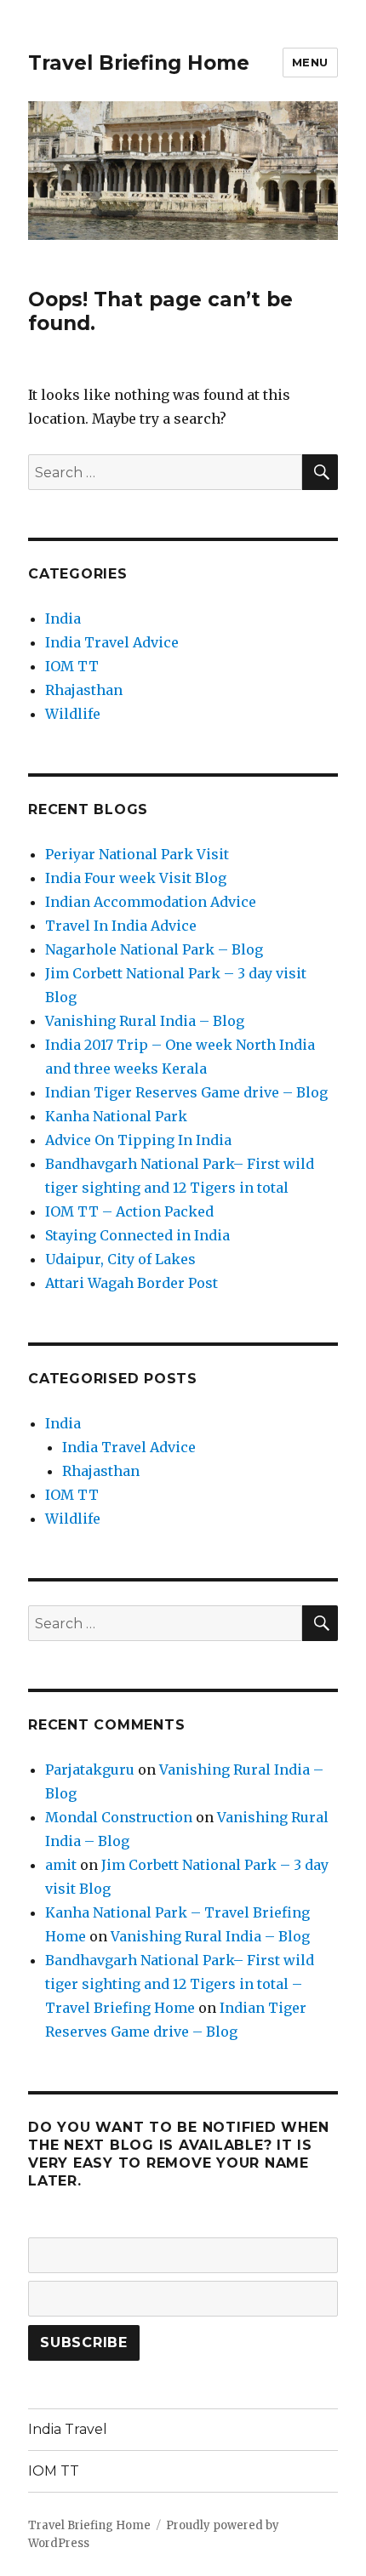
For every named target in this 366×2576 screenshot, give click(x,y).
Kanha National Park (116, 1116)
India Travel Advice (112, 642)
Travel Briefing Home (139, 63)
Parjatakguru (90, 1770)
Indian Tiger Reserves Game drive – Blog (186, 1092)
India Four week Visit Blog (136, 878)
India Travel (68, 2429)
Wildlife (73, 714)
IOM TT (72, 666)
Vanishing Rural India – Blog (145, 1021)
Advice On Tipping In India (138, 1140)
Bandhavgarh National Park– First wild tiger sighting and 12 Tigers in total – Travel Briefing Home (180, 1984)
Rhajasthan (84, 690)
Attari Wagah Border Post (132, 1283)
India (63, 618)
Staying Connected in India (137, 1235)
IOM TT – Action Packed (129, 1211)
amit (61, 1865)
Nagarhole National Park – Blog (154, 949)
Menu (310, 62)
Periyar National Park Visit (137, 854)
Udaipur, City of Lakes (120, 1259)
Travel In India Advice (121, 926)
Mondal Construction (119, 1817)
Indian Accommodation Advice (151, 902)
